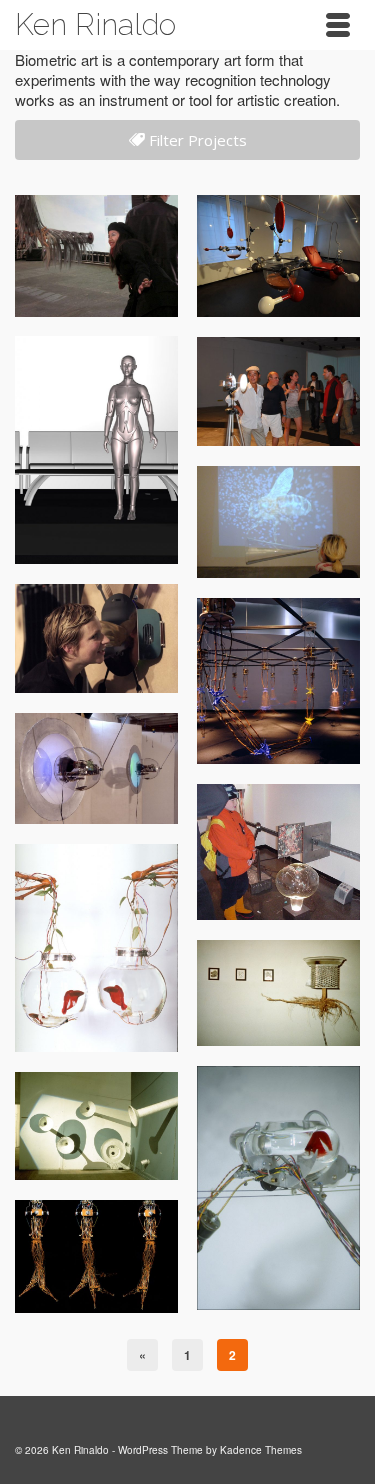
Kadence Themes (261, 1450)
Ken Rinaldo (95, 24)
